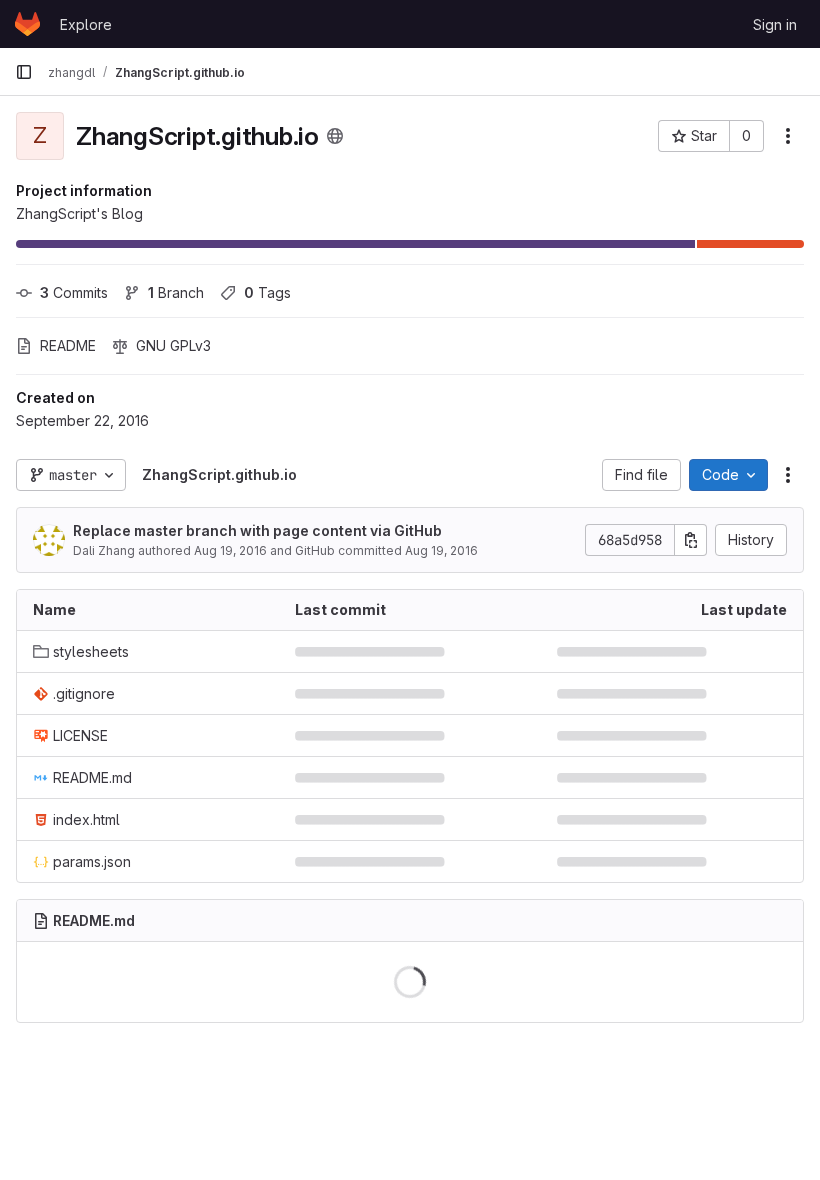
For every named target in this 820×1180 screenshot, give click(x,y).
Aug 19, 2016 (230, 550)
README (68, 345)
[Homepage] (27, 24)
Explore (86, 24)
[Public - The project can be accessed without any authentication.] (335, 136)
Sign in (775, 24)
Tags (267, 292)
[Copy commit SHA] (691, 540)
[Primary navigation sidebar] (24, 72)
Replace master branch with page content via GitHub (257, 530)
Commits (74, 292)
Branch (176, 292)
